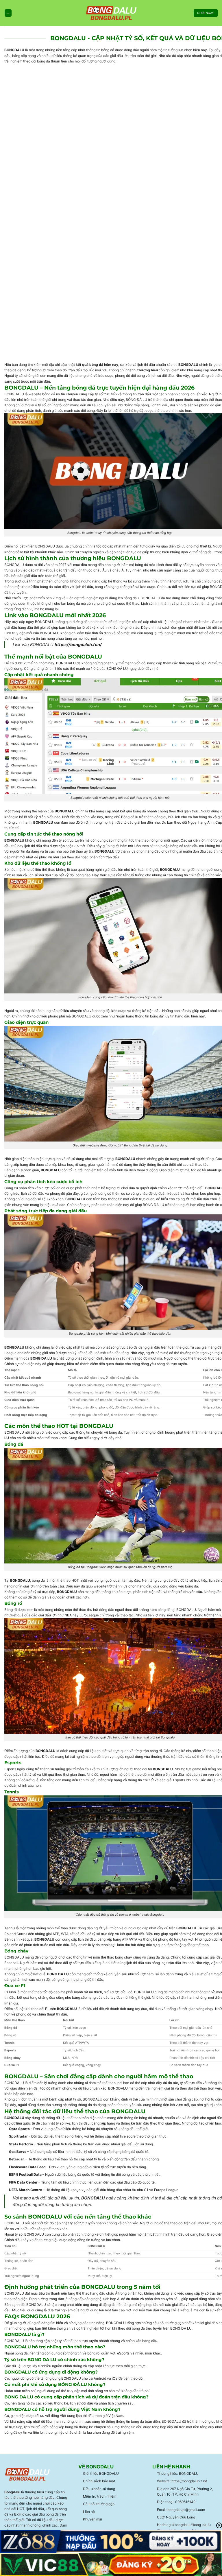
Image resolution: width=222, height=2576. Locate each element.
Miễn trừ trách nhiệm (100, 2496)
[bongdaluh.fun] (111, 13)
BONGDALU (14, 50)
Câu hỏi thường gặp (99, 2504)
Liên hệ (89, 2512)
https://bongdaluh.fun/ (78, 645)
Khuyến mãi (92, 2519)
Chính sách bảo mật (99, 2481)
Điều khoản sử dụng (99, 2489)
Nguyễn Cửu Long (181, 2517)
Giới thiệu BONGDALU (101, 2473)
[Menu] (8, 13)
